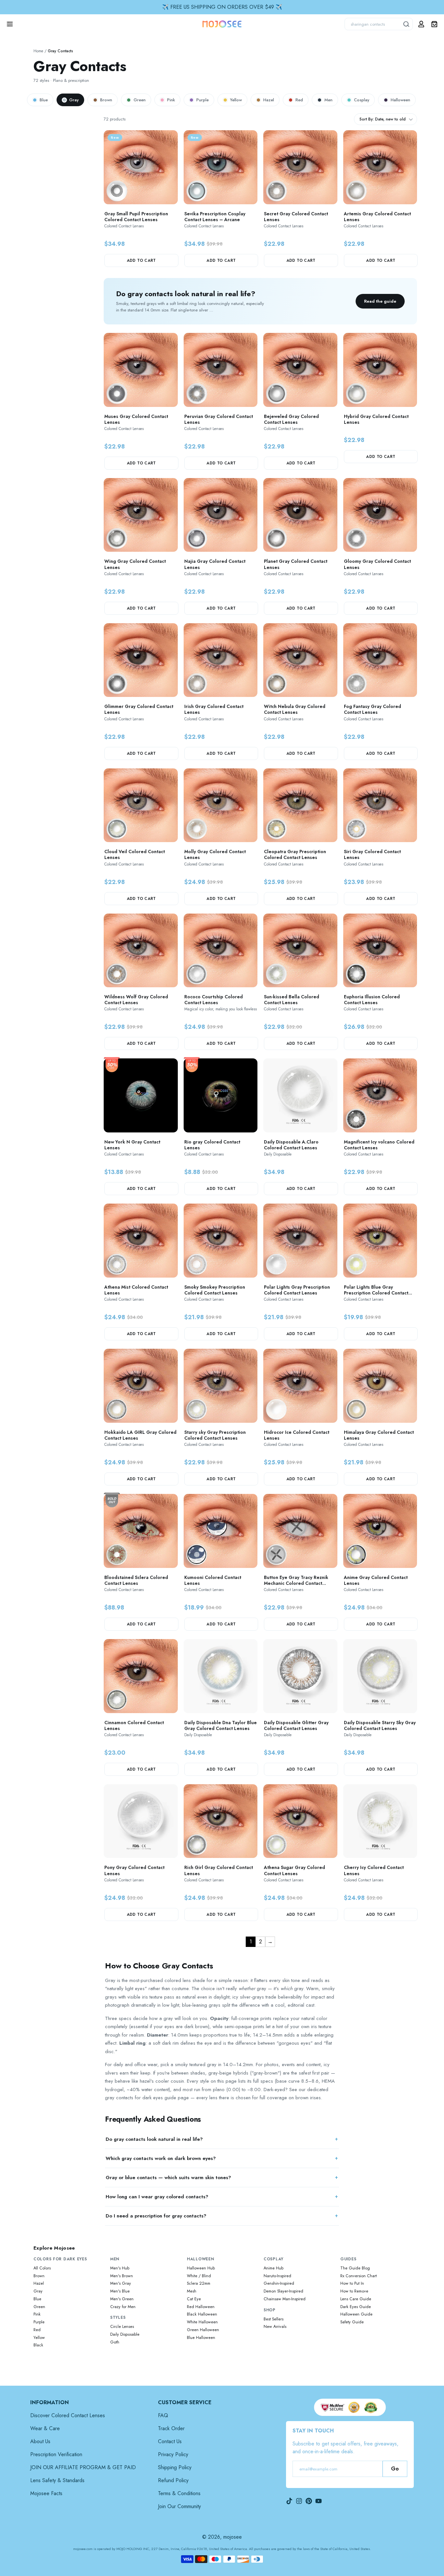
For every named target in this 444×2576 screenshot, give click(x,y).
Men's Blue (120, 2291)
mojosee (233, 2537)
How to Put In (352, 2283)
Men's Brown (122, 2276)
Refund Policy (173, 2480)
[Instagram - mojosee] (299, 2501)
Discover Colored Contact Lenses (68, 2415)
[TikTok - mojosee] (289, 2501)
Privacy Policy (173, 2454)
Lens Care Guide (356, 2299)
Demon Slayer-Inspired (283, 2291)
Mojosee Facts (46, 2493)
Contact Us (170, 2441)
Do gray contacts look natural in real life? (154, 2139)
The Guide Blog (355, 2268)
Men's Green (122, 2299)
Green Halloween (203, 2330)
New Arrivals (275, 2327)
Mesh (192, 2291)
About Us (40, 2441)
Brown (106, 100)
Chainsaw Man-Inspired (285, 2299)
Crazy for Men (123, 2307)
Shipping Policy (175, 2467)
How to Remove (354, 2291)
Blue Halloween (201, 2338)
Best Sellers (274, 2319)
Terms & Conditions (179, 2493)
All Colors (42, 2268)
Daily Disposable (125, 2334)
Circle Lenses (122, 2327)
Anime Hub (274, 2268)
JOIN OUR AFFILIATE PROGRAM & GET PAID (83, 2467)
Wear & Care (45, 2428)
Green (140, 100)
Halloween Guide (356, 2314)
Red (299, 100)
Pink (171, 100)
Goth (115, 2342)
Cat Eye (194, 2299)
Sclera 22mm (199, 2283)
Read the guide (380, 301)
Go (395, 2469)
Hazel (269, 100)
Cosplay (362, 100)
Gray (74, 100)
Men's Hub (120, 2268)
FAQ (163, 2415)
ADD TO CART (141, 260)
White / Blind (199, 2276)
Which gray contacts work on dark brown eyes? (161, 2158)
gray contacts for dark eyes (134, 2098)
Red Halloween (201, 2307)
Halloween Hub (201, 2268)
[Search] (407, 24)
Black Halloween (202, 2314)
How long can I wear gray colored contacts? (157, 2197)
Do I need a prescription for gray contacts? (156, 2216)
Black (38, 2345)
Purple (202, 100)
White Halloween (202, 2322)
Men (328, 100)
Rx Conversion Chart (359, 2276)
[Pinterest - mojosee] (309, 2501)
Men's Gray (121, 2283)
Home (38, 51)
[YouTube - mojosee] (319, 2501)
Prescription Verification (56, 2454)
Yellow (236, 100)
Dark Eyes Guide (356, 2307)
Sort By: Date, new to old (383, 119)
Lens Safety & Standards (57, 2480)
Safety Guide (352, 2322)
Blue (44, 100)
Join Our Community (179, 2506)
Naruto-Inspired (277, 2276)
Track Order (171, 2428)
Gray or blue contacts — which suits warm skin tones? (168, 2178)
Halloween (400, 100)
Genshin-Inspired (279, 2283)
